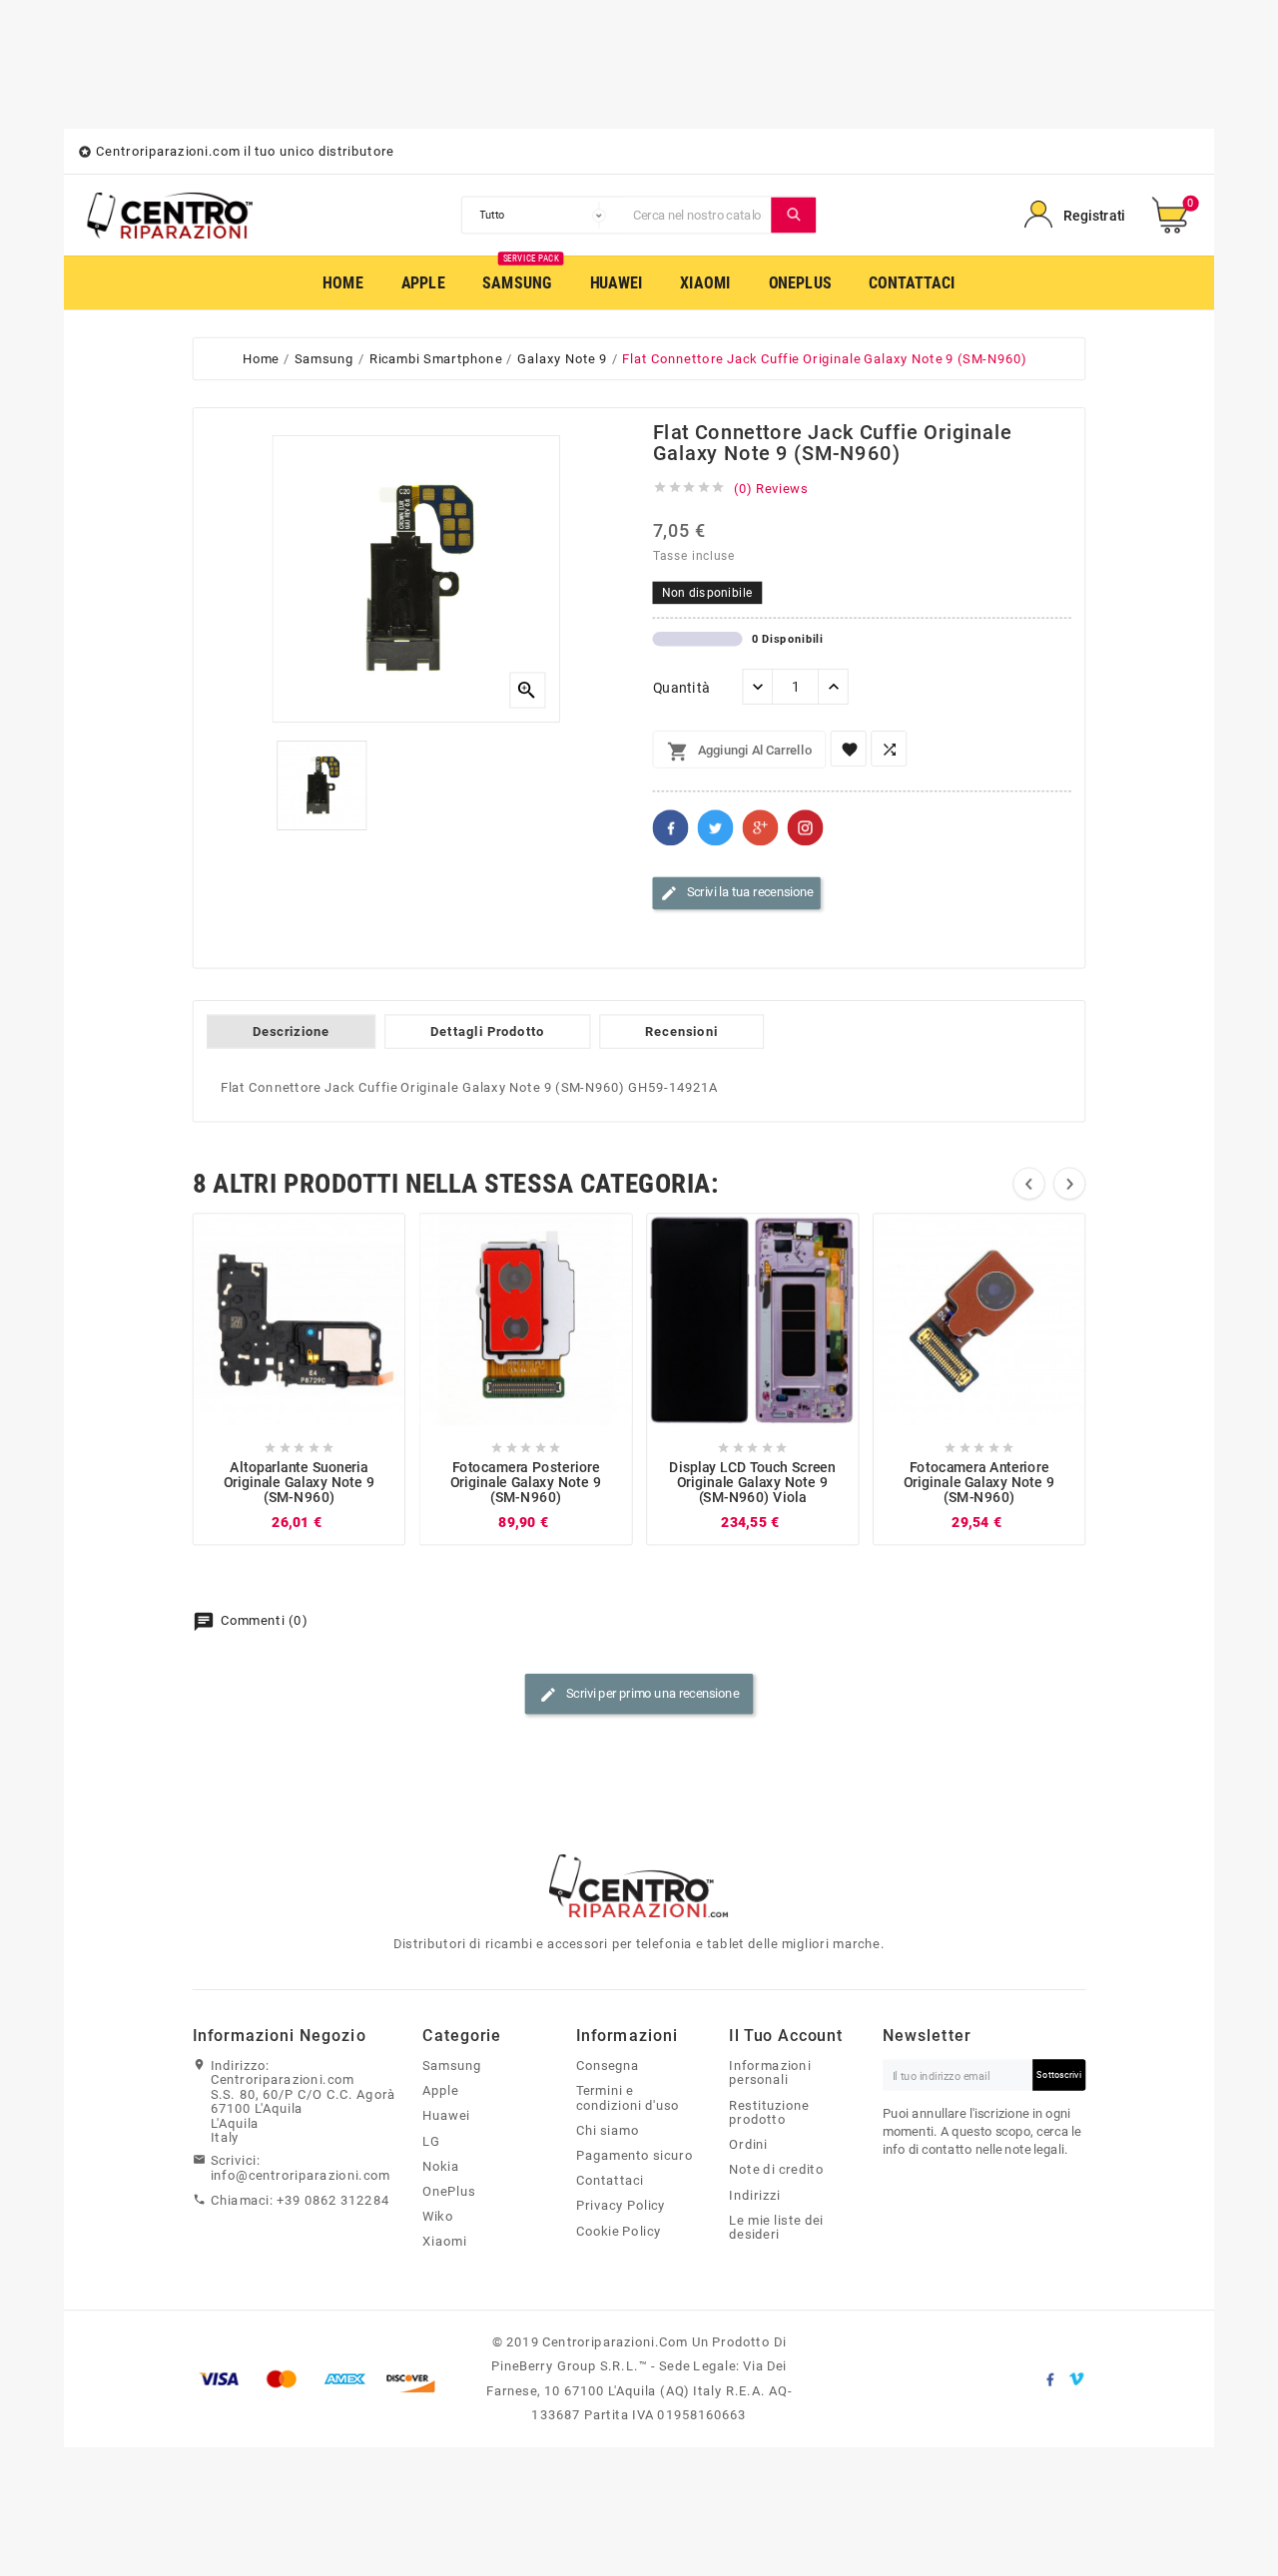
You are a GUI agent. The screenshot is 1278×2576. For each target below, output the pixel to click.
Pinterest (806, 828)
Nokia (441, 2166)
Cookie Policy (619, 2231)
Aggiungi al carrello (739, 753)
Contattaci (610, 2181)
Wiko (438, 2217)
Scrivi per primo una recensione (639, 1695)
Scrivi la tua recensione (737, 893)
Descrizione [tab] (291, 1032)
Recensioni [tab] (681, 1032)
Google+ (761, 828)
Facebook (671, 828)
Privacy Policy (621, 2206)
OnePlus (449, 2192)
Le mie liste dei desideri (776, 2227)
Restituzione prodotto (769, 2112)
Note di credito (776, 2170)
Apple (440, 2091)
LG (431, 2141)
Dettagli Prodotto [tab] (487, 1032)
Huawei (446, 2116)
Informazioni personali (770, 2073)
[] (794, 215)
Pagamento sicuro (635, 2156)
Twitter (716, 828)
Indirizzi (754, 2195)
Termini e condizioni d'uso (628, 2098)
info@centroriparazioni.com (301, 2175)
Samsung (452, 2066)
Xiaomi (444, 2242)
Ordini (748, 2145)
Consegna (608, 2066)
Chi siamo (608, 2130)
